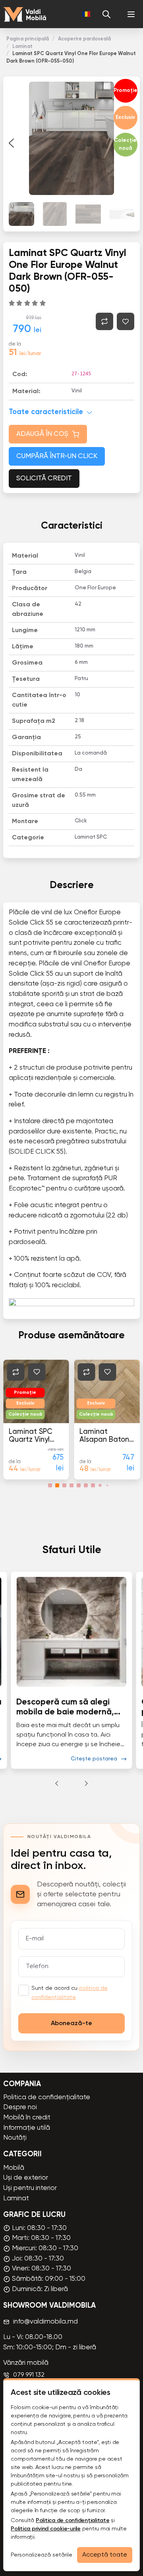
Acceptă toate (105, 2555)
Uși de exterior (26, 2178)
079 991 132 (29, 2375)
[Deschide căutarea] (106, 14)
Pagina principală (28, 39)
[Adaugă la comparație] (104, 321)
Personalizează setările (42, 2555)
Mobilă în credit (27, 2118)
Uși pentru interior (30, 2188)
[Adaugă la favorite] (126, 321)
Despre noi (20, 2107)
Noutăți (15, 2138)
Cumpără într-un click (57, 456)
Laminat (22, 47)
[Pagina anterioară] (12, 143)
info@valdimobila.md (45, 2322)
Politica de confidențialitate (47, 2097)
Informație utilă (27, 2128)
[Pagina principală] (25, 14)
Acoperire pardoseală (84, 39)
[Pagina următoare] (86, 1783)
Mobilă (14, 2168)
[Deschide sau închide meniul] (131, 14)
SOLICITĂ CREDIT (44, 479)
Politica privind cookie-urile (46, 2529)
